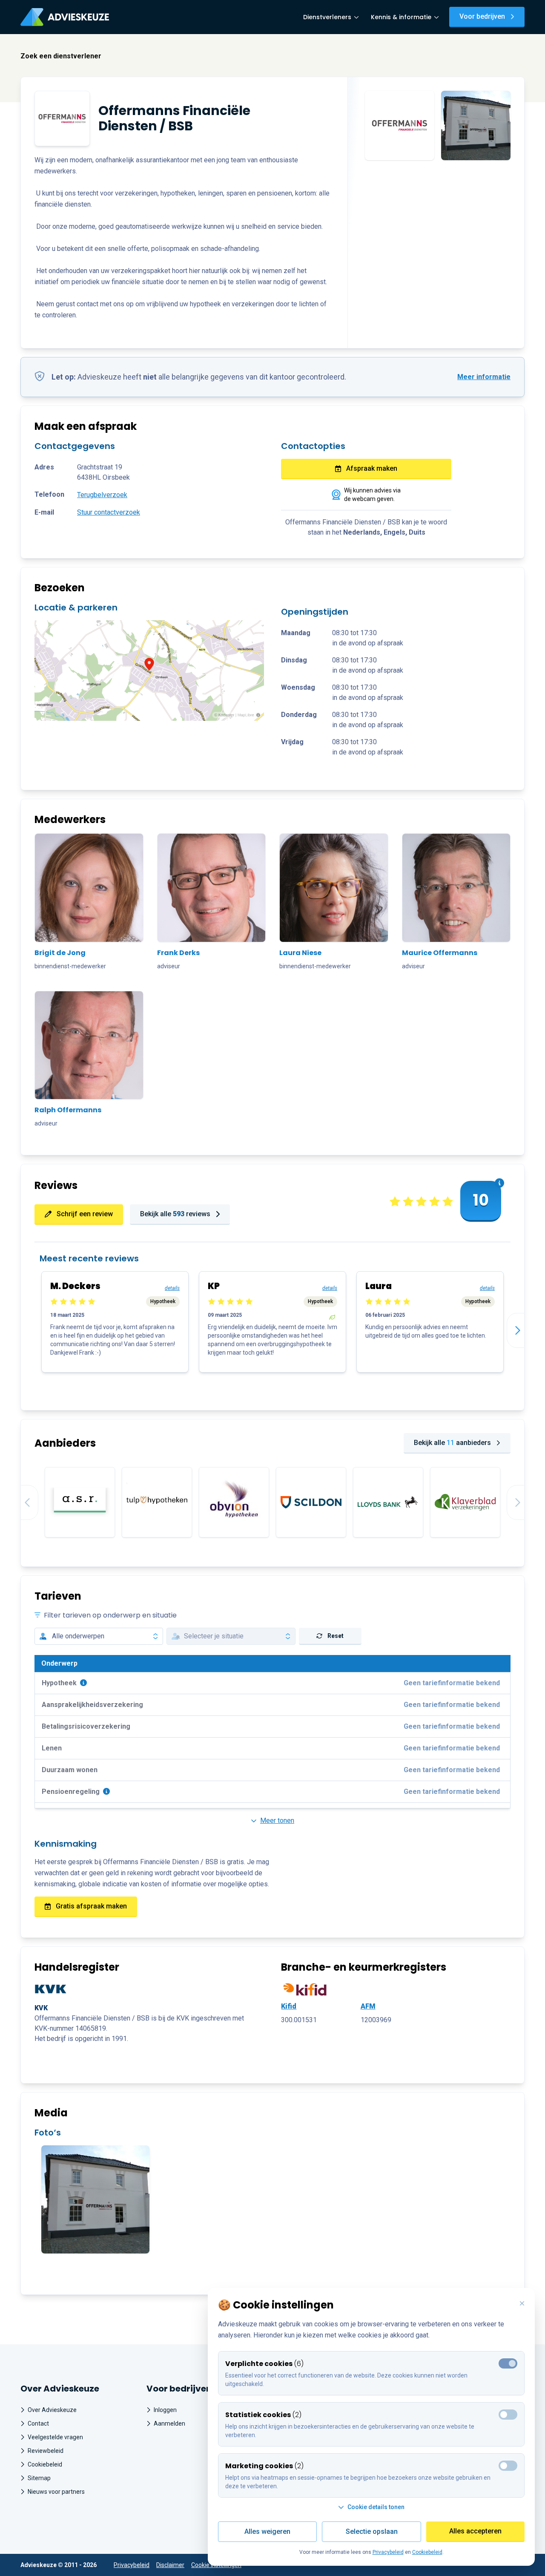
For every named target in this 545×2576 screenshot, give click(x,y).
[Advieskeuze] (65, 17)
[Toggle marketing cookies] (508, 2415)
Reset (336, 1636)
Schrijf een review (85, 1214)
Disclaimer (170, 2565)
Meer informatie (484, 377)
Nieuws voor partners (56, 2492)
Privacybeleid (132, 2565)
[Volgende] (524, 1330)
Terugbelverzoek (102, 495)
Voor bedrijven (482, 16)
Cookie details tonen (376, 2507)
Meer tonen (277, 1820)
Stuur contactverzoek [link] (109, 512)
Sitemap (39, 2478)
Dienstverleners (327, 17)
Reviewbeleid (46, 2451)
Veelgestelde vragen (55, 2437)
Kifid (289, 2006)
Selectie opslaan (372, 2531)
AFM (368, 2006)
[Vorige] (21, 1502)
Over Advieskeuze (52, 2410)
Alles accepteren (475, 2531)
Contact (38, 2423)
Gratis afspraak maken (91, 1906)
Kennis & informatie (401, 17)
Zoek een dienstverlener (61, 56)
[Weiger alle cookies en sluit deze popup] (522, 2304)
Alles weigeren (267, 2531)
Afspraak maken (372, 468)
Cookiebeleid (45, 2464)
